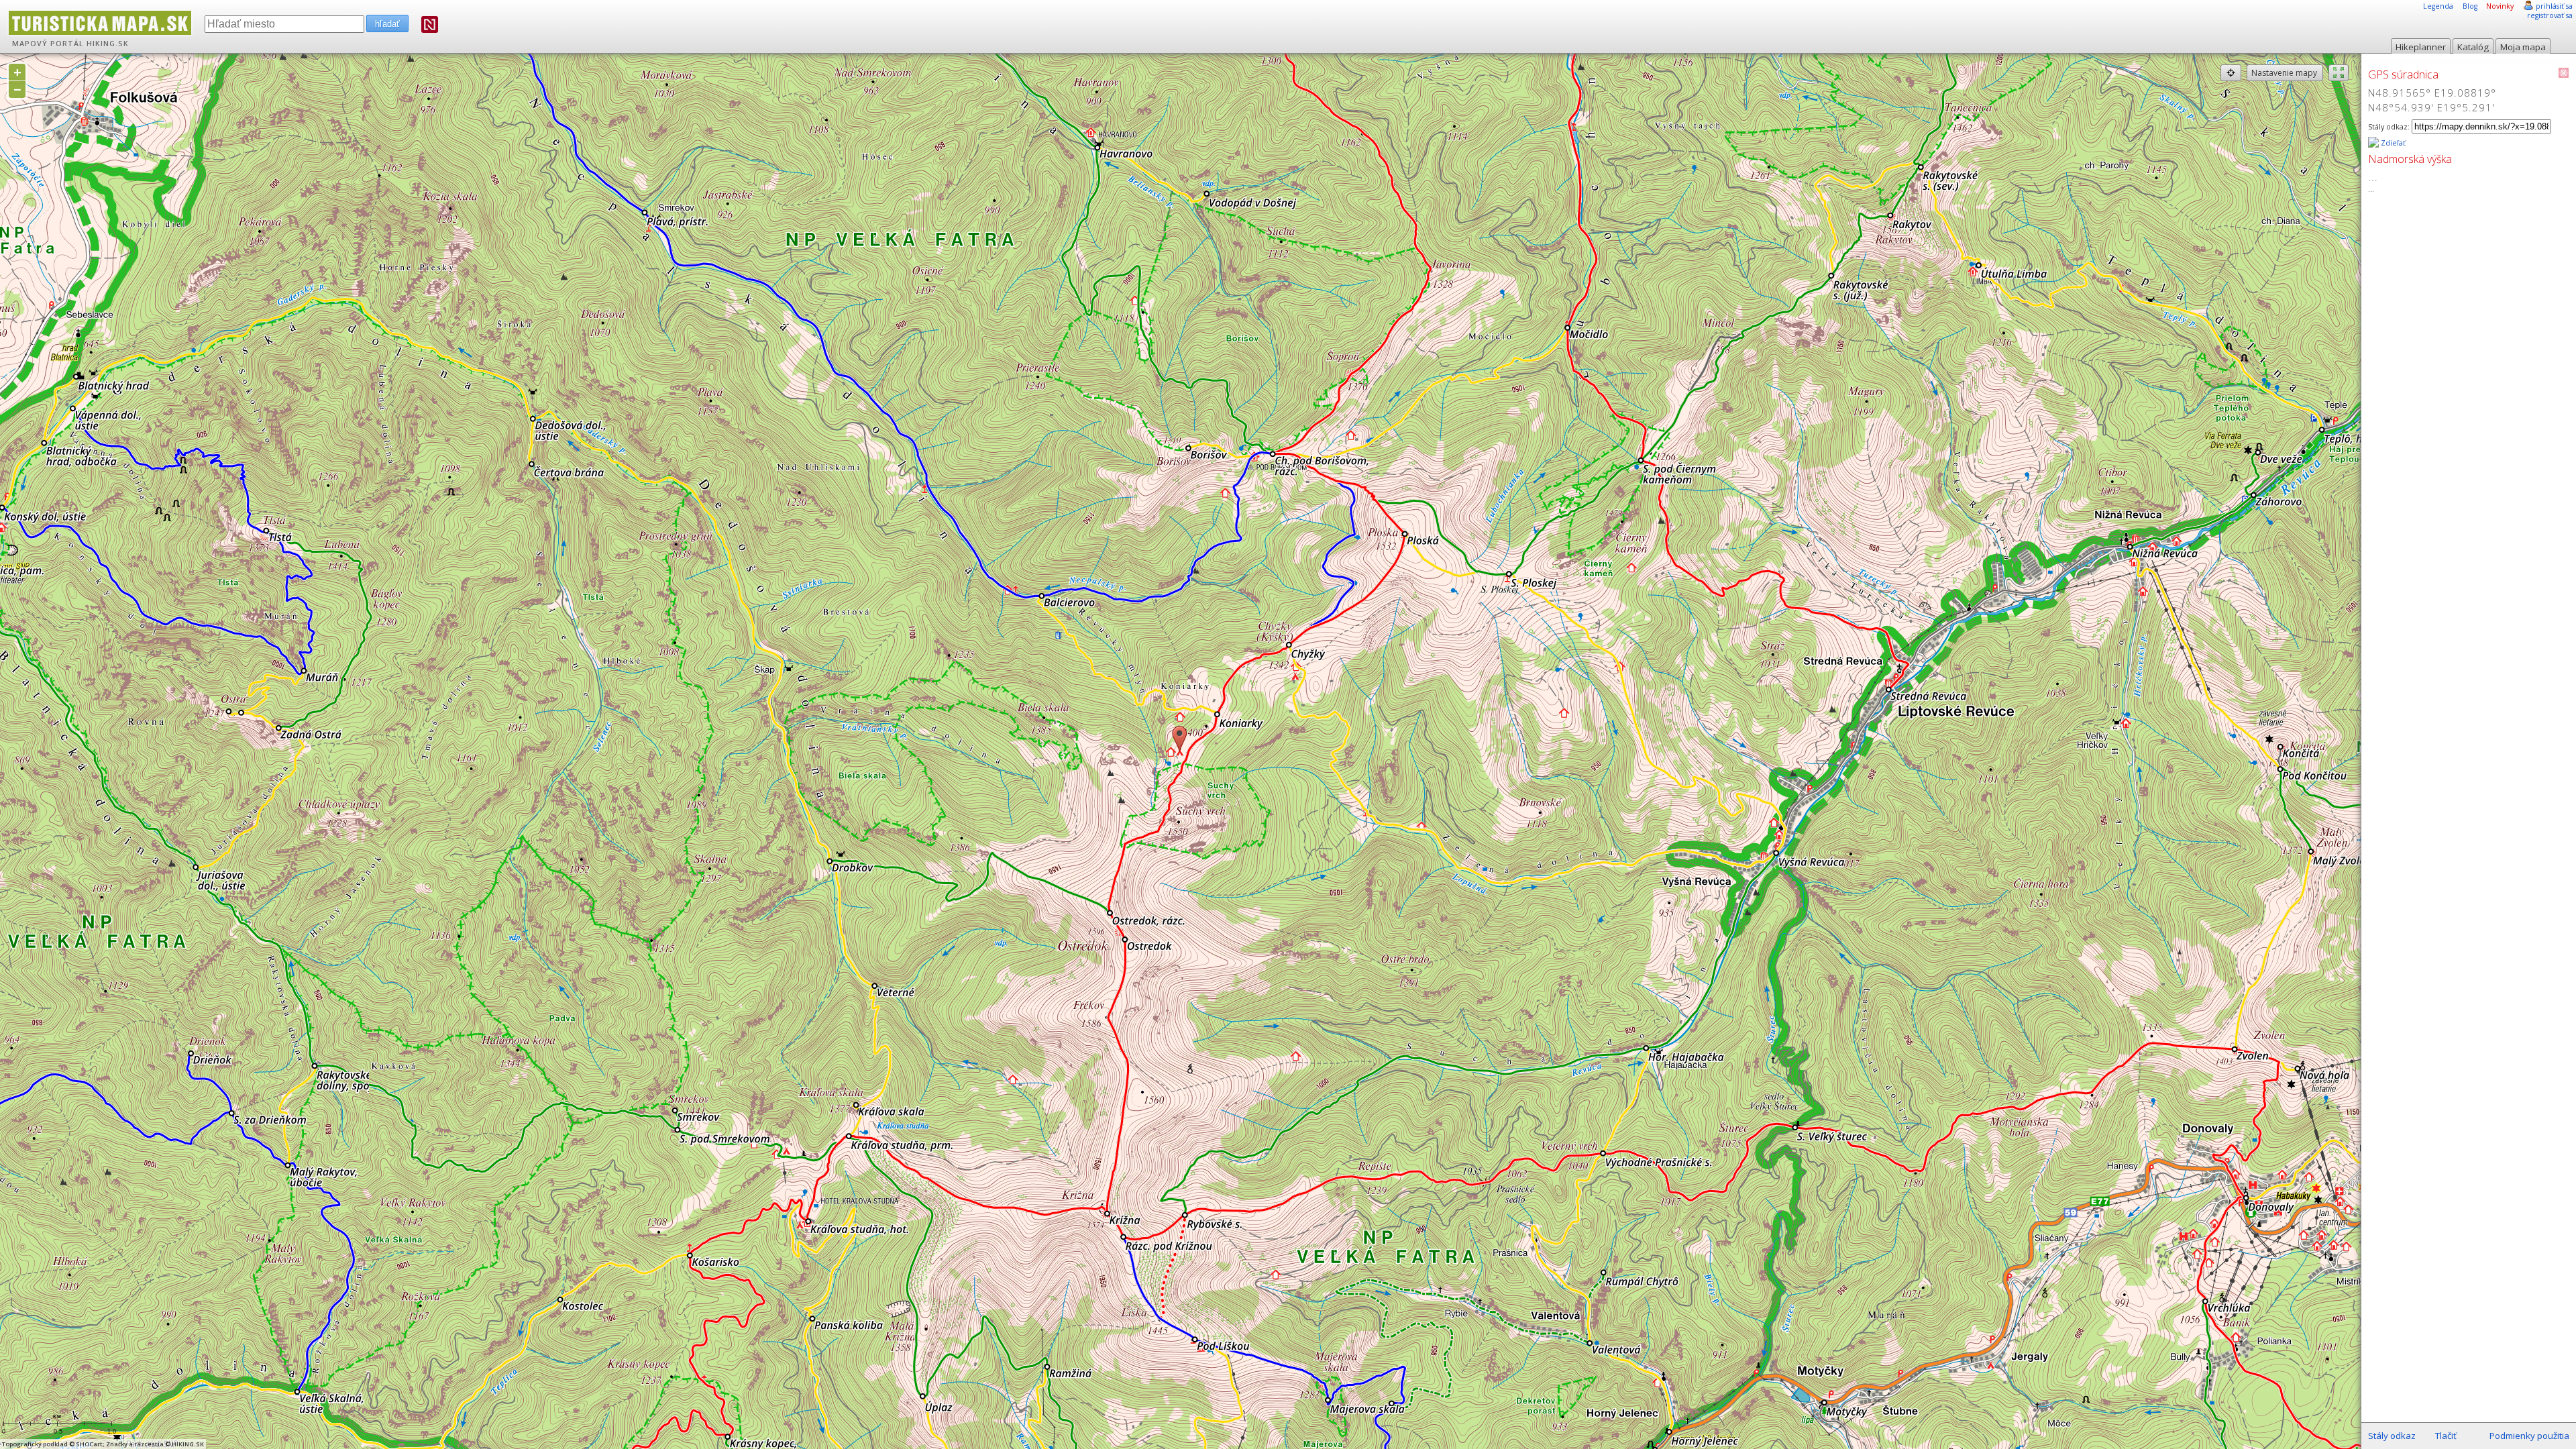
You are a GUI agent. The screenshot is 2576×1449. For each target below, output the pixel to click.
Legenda (2438, 6)
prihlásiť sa (2554, 6)
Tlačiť (2446, 1436)
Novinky (2500, 6)
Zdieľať (2392, 143)
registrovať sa (2550, 15)
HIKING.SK (108, 44)
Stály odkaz (2392, 1436)
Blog (2470, 6)
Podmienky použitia (2529, 1436)
